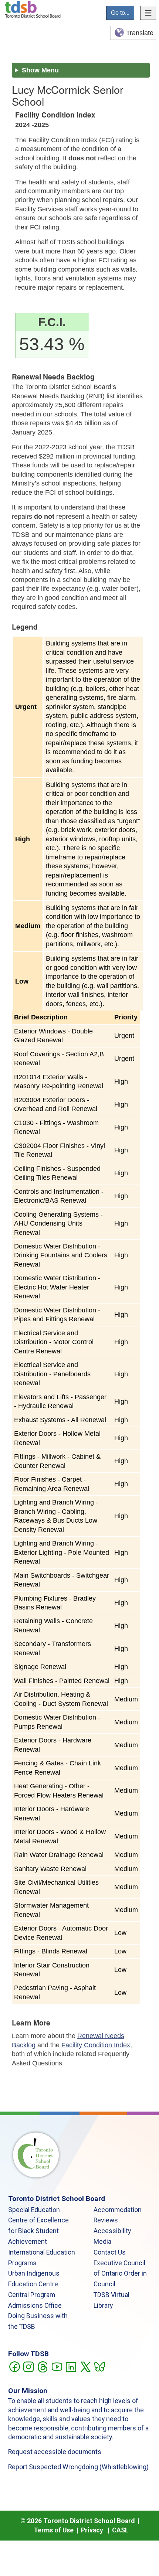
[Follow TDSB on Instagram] (28, 2366)
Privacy (92, 2530)
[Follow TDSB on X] (85, 2366)
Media (102, 2242)
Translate (140, 33)
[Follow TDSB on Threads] (42, 2366)
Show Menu (40, 70)
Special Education (34, 2210)
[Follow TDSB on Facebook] (14, 2366)
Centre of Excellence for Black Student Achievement (38, 2231)
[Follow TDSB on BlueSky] (99, 2366)
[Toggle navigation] (148, 13)
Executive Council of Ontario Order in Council (120, 2274)
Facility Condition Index (96, 2045)
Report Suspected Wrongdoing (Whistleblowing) (78, 2467)
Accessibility (112, 2231)
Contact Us (110, 2252)
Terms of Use (54, 2530)
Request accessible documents (55, 2452)
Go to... (120, 13)
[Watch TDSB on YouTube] (57, 2366)
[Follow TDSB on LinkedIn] (71, 2366)
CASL (120, 2530)
